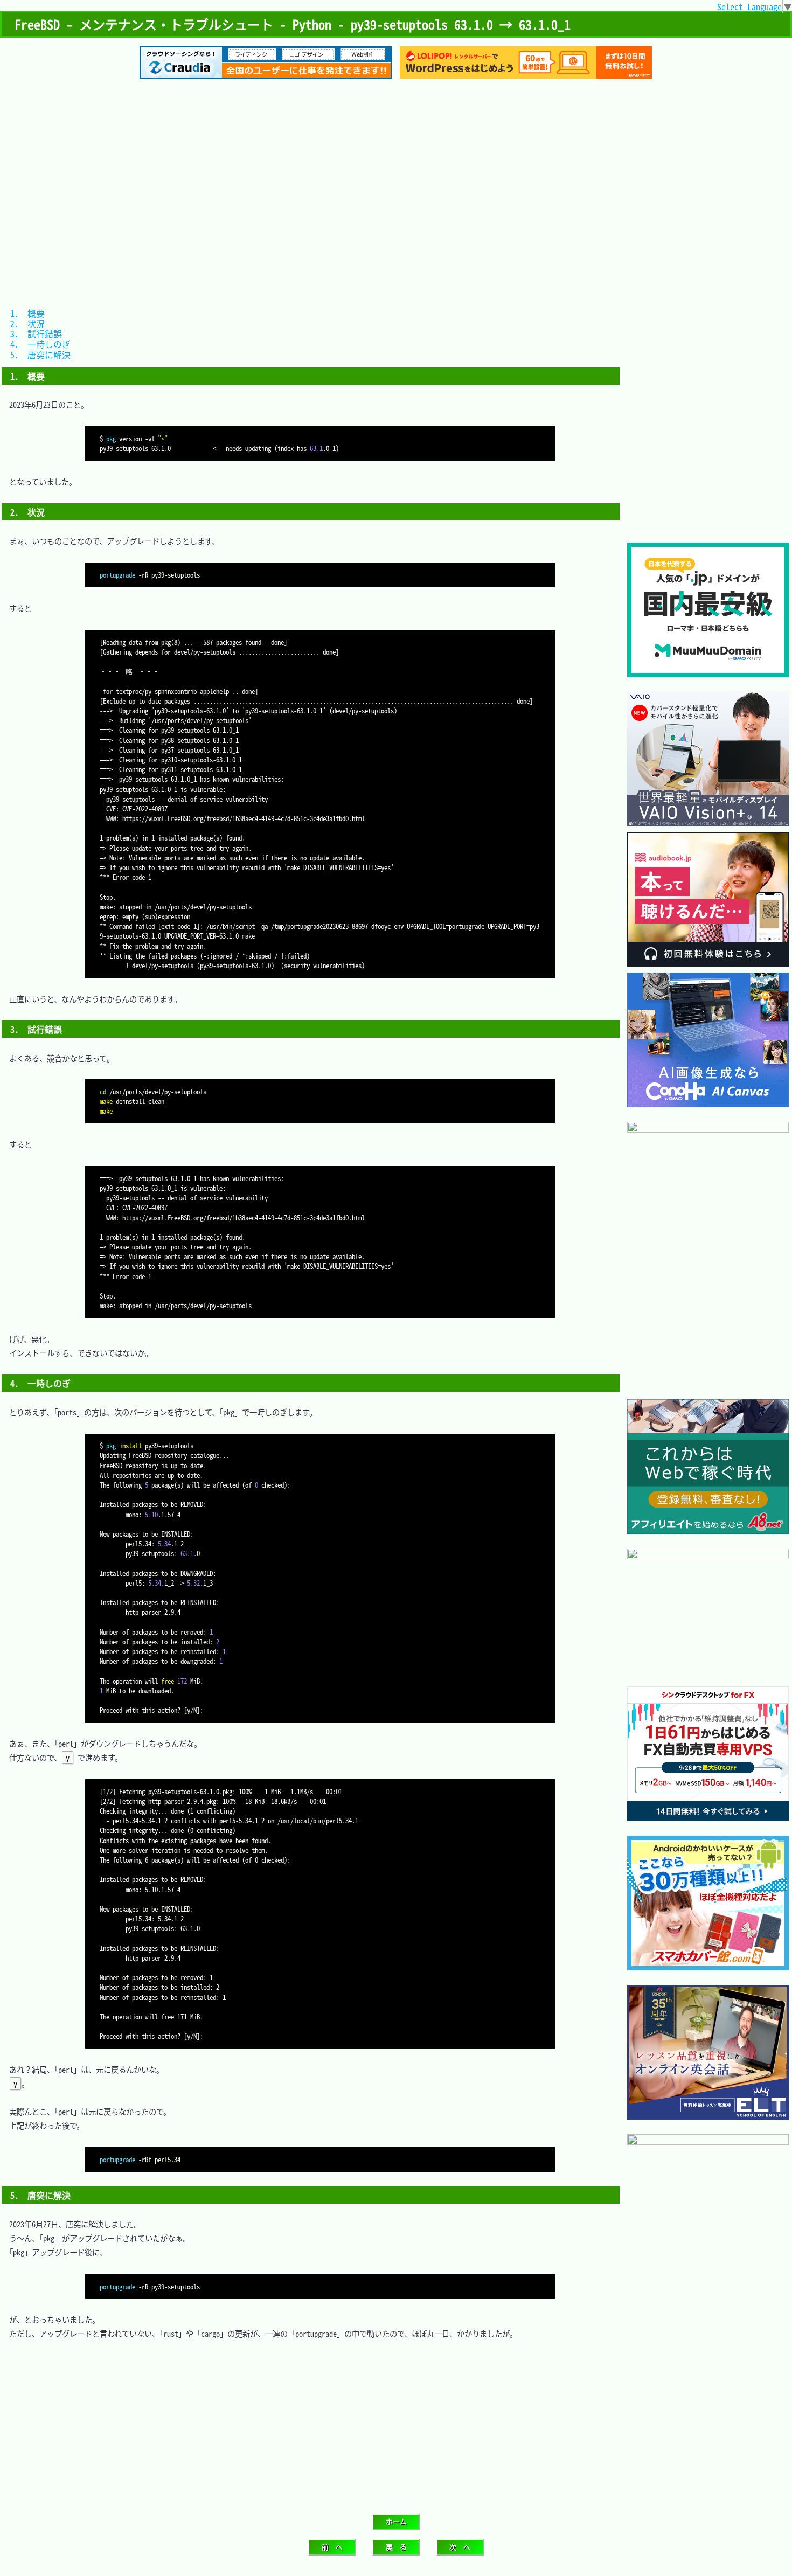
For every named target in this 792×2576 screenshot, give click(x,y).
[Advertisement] (396, 171)
